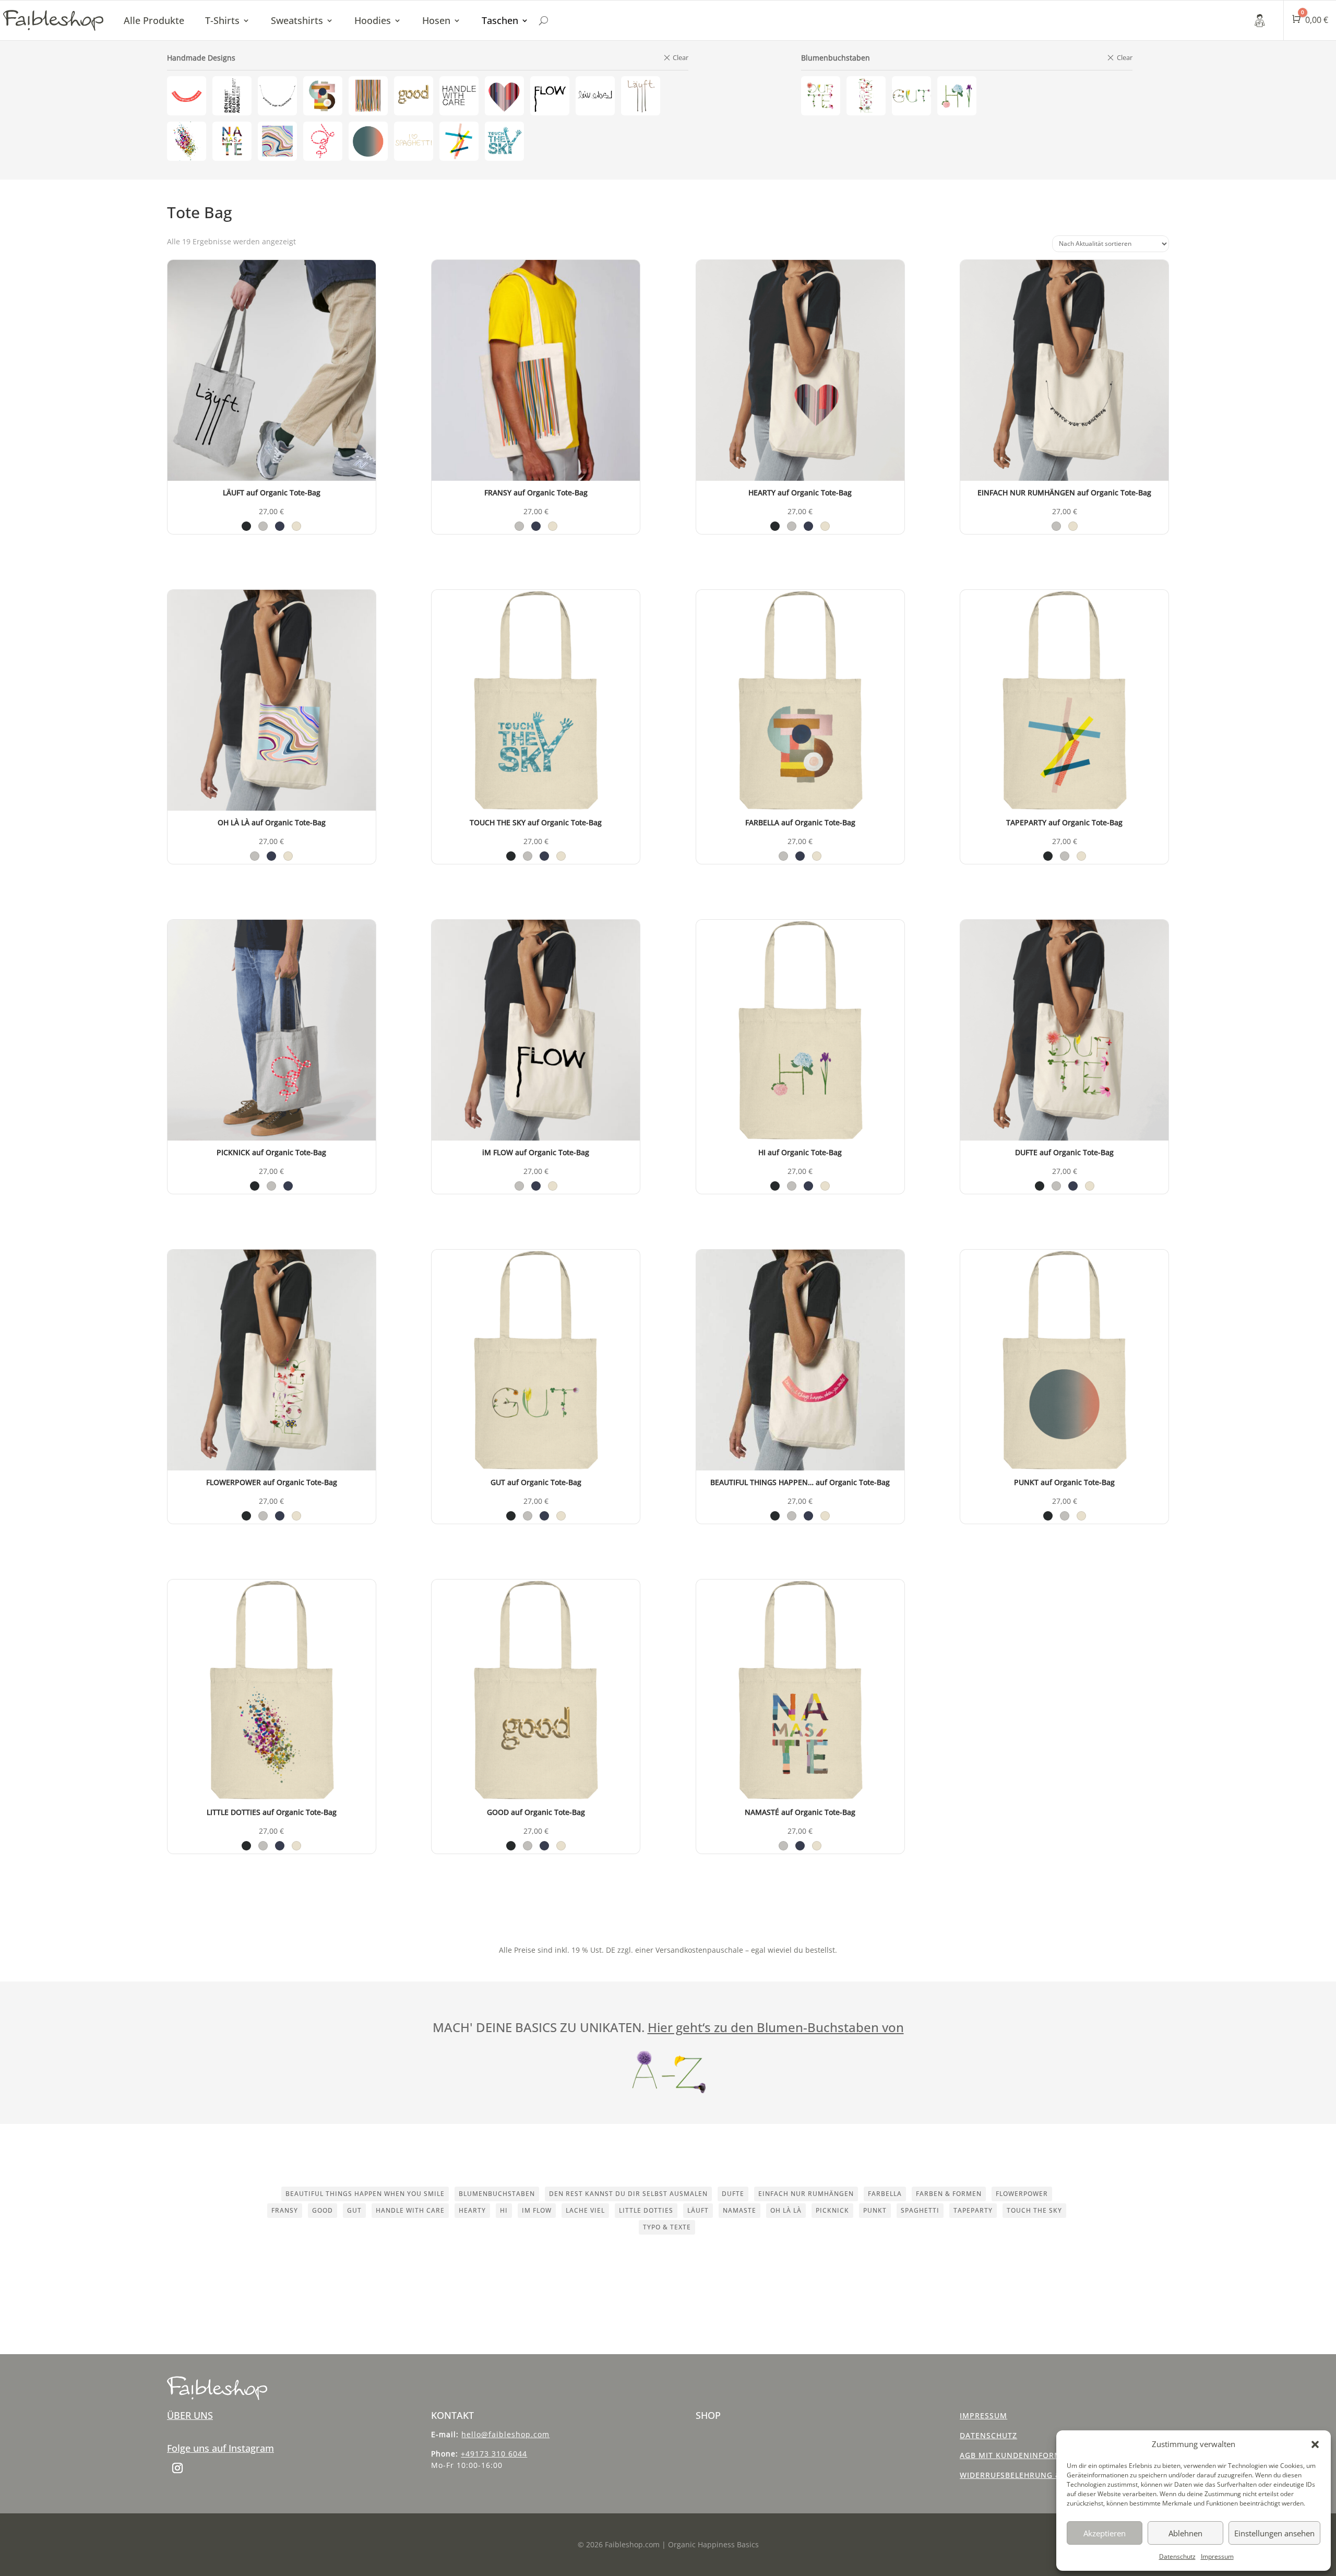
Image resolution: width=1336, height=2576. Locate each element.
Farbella (885, 2194)
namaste (739, 2210)
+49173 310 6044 (494, 2454)
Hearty (472, 2210)
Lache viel (585, 2210)
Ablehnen (1185, 2533)
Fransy (285, 2210)
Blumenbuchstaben (497, 2194)
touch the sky (1034, 2210)
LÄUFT (698, 2210)
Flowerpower (1022, 2194)
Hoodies (373, 20)
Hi (504, 2210)
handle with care (410, 2210)
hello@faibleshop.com (505, 2434)
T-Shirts (222, 20)
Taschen (500, 20)
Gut (354, 2210)
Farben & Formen (949, 2194)
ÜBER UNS (190, 2415)
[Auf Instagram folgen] (177, 2468)
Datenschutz (1177, 2556)
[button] (1315, 2444)
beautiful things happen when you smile (365, 2194)
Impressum (1217, 2556)
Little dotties (646, 2210)
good (323, 2210)
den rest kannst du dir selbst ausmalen (628, 2194)
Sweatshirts (297, 20)
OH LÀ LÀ (786, 2210)
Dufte (733, 2194)
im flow (537, 2210)
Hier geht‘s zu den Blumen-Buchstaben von (776, 2027)
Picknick (832, 2210)
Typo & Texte (667, 2227)
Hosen (436, 20)
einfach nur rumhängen (806, 2194)
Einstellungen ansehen (1274, 2533)
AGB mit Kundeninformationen (1029, 2455)
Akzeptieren (1105, 2533)
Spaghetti (920, 2210)
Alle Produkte (154, 20)
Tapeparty (973, 2210)
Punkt (875, 2210)
